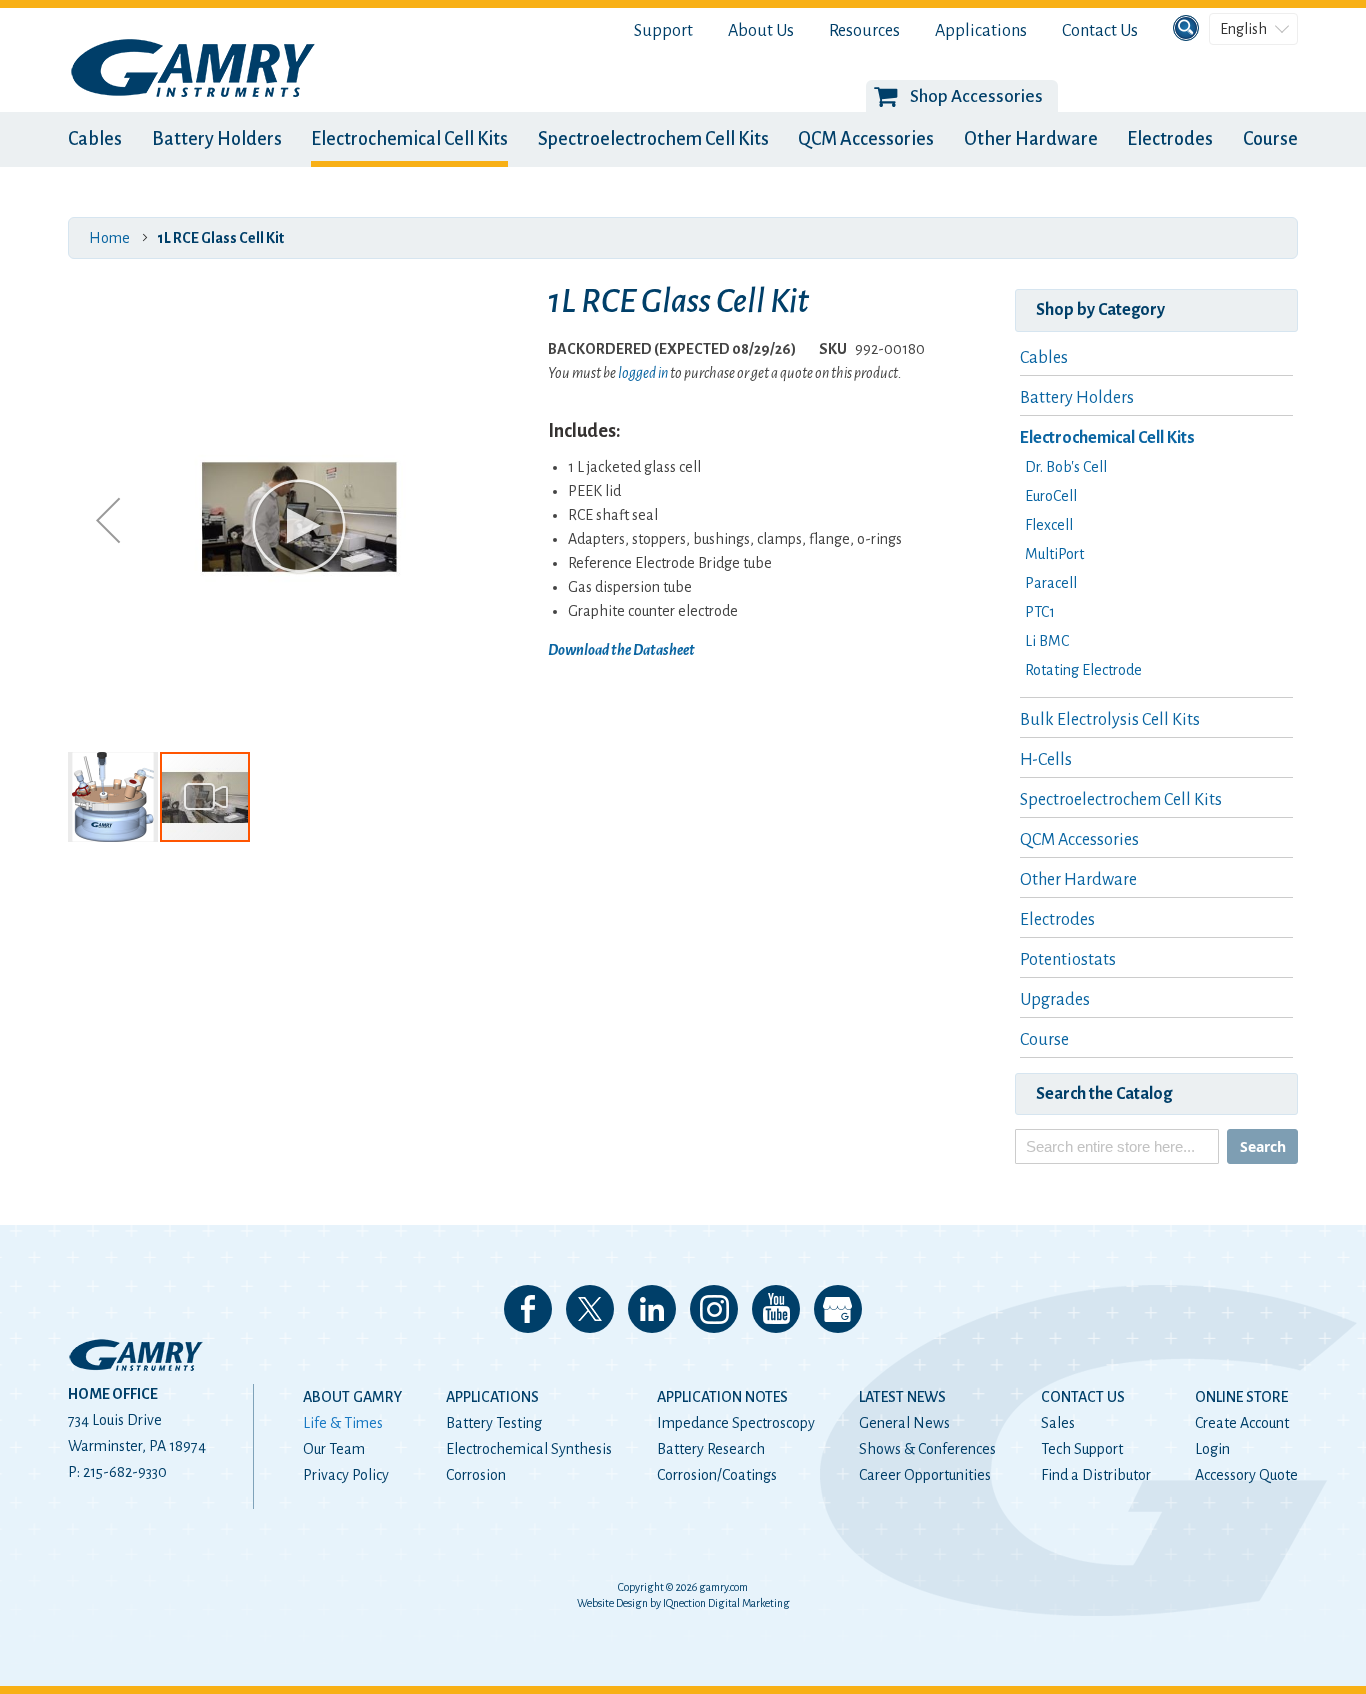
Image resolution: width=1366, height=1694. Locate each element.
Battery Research (711, 1449)
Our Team (334, 1449)
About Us (761, 31)
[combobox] (1117, 1146)
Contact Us (1100, 31)
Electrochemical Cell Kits (409, 139)
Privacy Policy (346, 1475)
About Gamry (352, 1397)
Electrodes (1170, 139)
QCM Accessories (866, 139)
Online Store (1241, 1397)
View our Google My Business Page (838, 1309)
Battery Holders (217, 139)
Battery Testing (494, 1423)
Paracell (1051, 583)
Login (1212, 1449)
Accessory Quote (1246, 1475)
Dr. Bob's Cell (1066, 467)
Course (1270, 139)
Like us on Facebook (528, 1309)
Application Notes (722, 1397)
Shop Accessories (976, 96)
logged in (643, 373)
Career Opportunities (925, 1475)
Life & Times (343, 1423)
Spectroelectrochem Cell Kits (653, 139)
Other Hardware (1031, 139)
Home (109, 238)
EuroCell (1051, 496)
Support (663, 31)
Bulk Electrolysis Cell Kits (1110, 720)
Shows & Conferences (927, 1449)
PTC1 (1040, 612)
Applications (981, 31)
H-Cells (1046, 760)
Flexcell (1049, 525)
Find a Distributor (1096, 1475)
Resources (864, 31)
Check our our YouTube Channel (776, 1309)
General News (904, 1423)
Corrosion (476, 1475)
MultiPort (1054, 554)
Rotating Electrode (1083, 670)
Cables (95, 139)
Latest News (902, 1397)
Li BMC (1047, 641)
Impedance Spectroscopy (736, 1423)
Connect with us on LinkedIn (652, 1309)
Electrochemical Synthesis (529, 1449)
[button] (108, 519)
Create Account (1242, 1423)
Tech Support (1082, 1449)
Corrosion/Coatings (717, 1475)
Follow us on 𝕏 (590, 1309)
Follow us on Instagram (714, 1309)
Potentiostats (1068, 960)
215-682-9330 (125, 1472)
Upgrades (1055, 1000)
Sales (1058, 1423)
